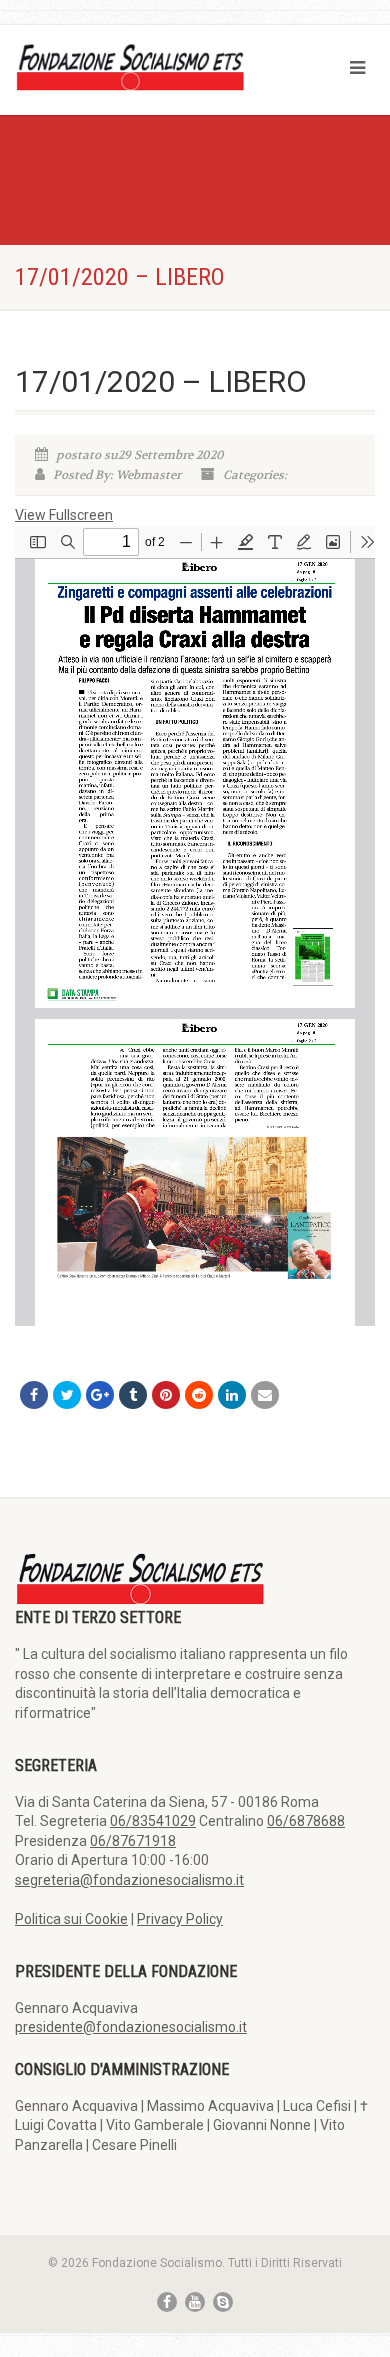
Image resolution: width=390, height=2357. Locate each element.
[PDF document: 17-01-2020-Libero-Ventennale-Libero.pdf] (195, 926)
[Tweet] (67, 1395)
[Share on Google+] (100, 1395)
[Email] (265, 1395)
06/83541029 (153, 1821)
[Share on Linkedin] (232, 1395)
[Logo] (130, 66)
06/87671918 (133, 1841)
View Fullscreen (64, 515)
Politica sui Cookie (71, 1919)
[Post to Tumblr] (133, 1395)
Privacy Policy (180, 1919)
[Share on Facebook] (34, 1395)
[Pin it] (166, 1395)
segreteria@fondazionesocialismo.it (129, 1880)
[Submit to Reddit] (199, 1395)
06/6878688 (306, 1821)
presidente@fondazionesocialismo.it (131, 2027)
